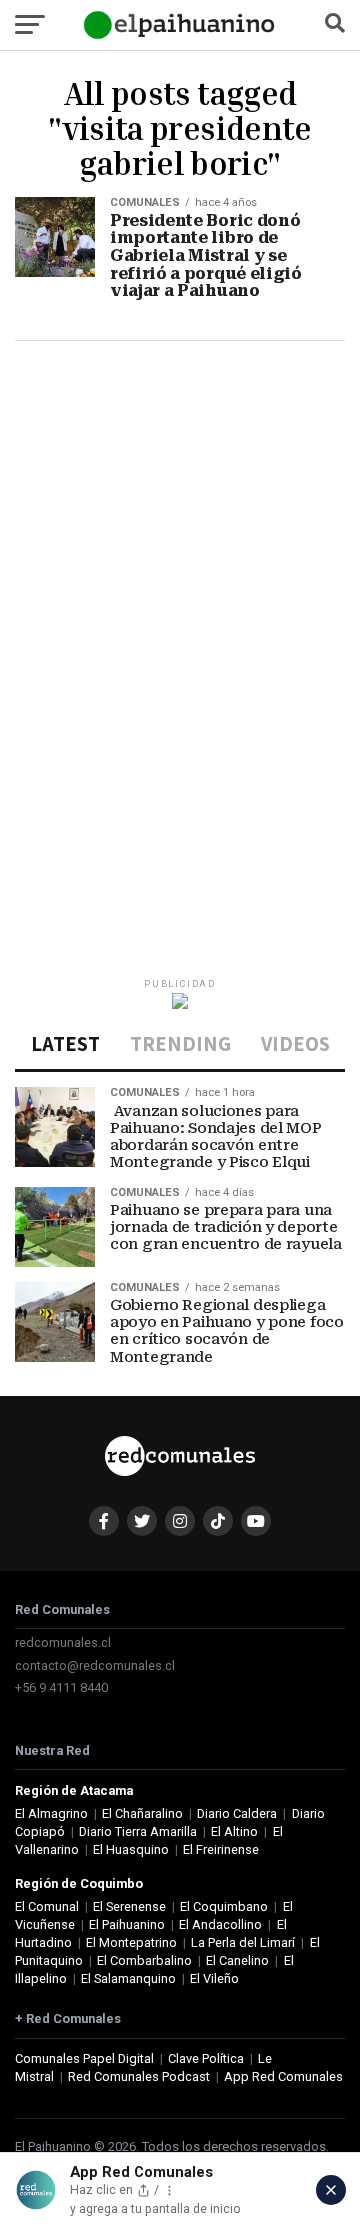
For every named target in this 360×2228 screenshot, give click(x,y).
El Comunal (47, 1906)
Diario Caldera (237, 1813)
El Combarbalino (144, 1960)
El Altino (234, 1831)
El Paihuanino (127, 1924)
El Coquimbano (224, 1906)
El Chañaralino (142, 1813)
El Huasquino (131, 1849)
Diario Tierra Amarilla (138, 1831)
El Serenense (129, 1906)
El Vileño (214, 1978)
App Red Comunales (283, 2076)
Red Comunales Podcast (139, 2076)
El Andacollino (220, 1924)
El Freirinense (221, 1849)
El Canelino (237, 1960)
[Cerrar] (331, 2190)
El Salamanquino (128, 1978)
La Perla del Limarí (243, 1942)
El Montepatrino (131, 1942)
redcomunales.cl (63, 1642)
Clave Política (206, 2058)
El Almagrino (51, 1813)
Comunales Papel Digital (84, 2058)
